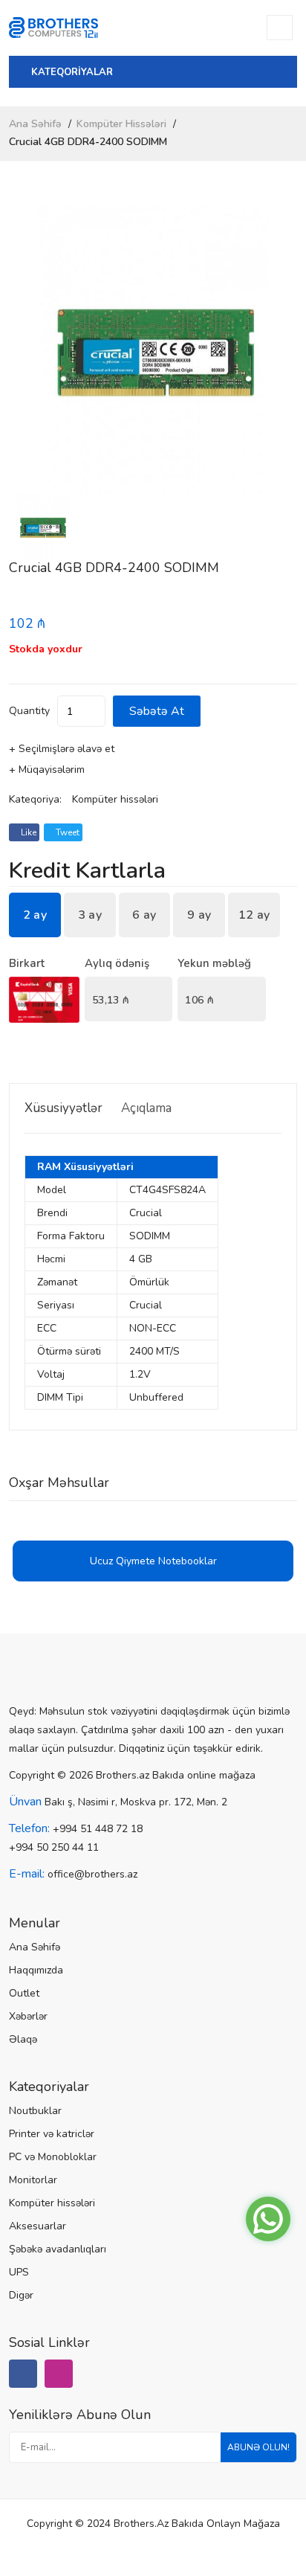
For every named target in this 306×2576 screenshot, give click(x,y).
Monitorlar (33, 2180)
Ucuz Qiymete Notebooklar (153, 1561)
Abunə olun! (258, 2447)
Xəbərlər (28, 2016)
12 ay (254, 915)
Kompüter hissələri (121, 124)
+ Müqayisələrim (47, 770)
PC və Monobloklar (53, 2157)
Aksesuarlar (38, 2226)
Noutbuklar (35, 2111)
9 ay (199, 915)
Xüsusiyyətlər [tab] (64, 1108)
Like (27, 832)
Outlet (24, 1993)
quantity (29, 711)
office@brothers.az (92, 1874)
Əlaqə (23, 2039)
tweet (66, 832)
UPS (19, 2272)
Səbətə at (157, 711)
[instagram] (59, 2374)
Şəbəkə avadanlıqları (58, 2249)
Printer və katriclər (52, 2134)
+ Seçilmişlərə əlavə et (62, 749)
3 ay (90, 915)
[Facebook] (23, 2374)
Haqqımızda (36, 1970)
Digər (21, 2295)
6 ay (144, 915)
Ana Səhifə (35, 124)
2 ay (35, 915)
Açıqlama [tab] (146, 1108)
